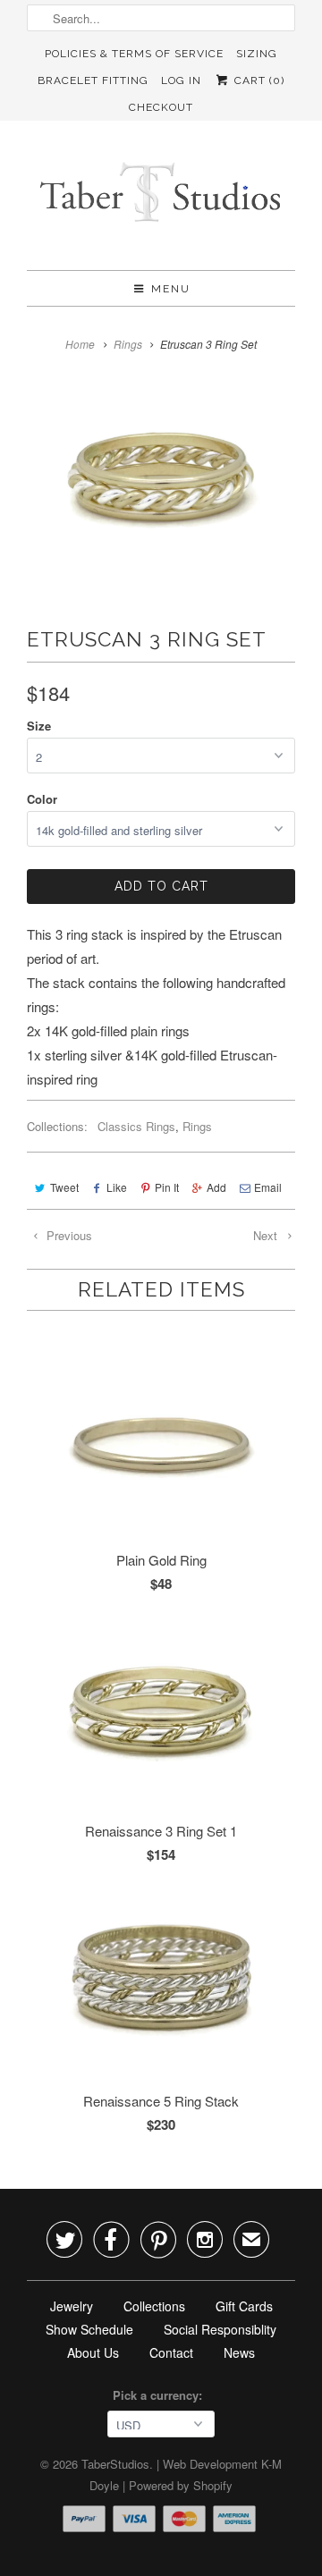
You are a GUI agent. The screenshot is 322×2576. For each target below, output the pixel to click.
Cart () (257, 80)
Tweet (64, 1187)
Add (216, 1187)
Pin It (167, 1187)
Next (267, 1235)
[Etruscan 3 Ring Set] (161, 477)
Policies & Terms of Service (134, 54)
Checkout (161, 107)
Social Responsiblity (220, 2329)
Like (117, 1187)
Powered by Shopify (181, 2485)
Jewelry (72, 2306)
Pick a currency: (161, 2395)
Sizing (257, 54)
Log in (181, 80)
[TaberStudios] (161, 202)
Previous (68, 1235)
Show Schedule (89, 2329)
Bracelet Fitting (93, 80)
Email (268, 1187)
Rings (197, 1126)
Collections (154, 2306)
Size (39, 726)
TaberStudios (115, 2464)
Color (42, 799)
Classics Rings (136, 1126)
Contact (171, 2352)
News (239, 2352)
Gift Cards (244, 2306)
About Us (93, 2352)
